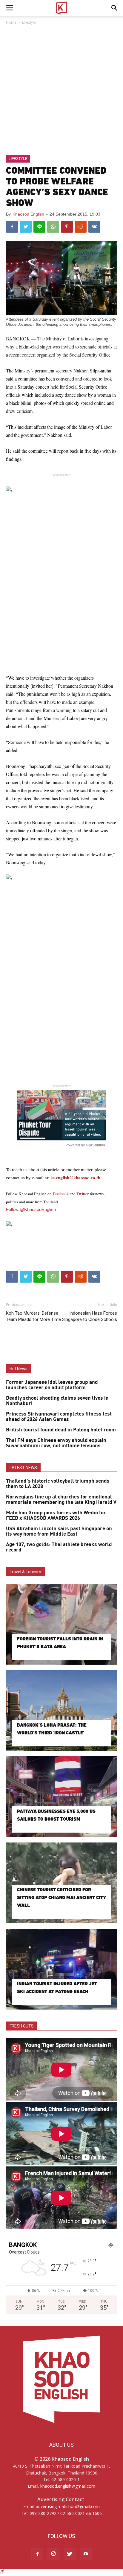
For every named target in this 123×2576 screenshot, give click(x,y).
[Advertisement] (61, 90)
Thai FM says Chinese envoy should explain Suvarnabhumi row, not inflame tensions (56, 1443)
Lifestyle (29, 22)
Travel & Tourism (25, 1572)
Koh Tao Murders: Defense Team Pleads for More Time (33, 1316)
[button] (115, 8)
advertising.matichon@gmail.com (68, 2506)
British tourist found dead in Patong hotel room (61, 1430)
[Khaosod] (61, 1225)
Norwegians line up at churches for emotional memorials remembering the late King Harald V (61, 1500)
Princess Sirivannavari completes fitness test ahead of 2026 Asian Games (59, 1417)
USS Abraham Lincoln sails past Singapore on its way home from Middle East (59, 1531)
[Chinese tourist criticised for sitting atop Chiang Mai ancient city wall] (61, 1883)
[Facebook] (37, 2554)
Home (11, 22)
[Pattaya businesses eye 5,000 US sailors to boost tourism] (61, 1797)
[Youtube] (86, 2554)
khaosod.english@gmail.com (68, 2486)
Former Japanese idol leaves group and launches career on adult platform (52, 1385)
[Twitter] (70, 2554)
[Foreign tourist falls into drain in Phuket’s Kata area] (61, 1625)
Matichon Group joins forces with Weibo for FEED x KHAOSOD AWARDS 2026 (56, 1516)
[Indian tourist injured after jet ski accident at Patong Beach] (61, 1969)
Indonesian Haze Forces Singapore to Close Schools (90, 1316)
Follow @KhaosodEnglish (31, 1209)
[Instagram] (53, 2554)
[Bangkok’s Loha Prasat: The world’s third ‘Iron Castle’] (61, 1710)
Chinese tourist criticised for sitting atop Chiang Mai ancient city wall (61, 1897)
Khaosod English (28, 214)
